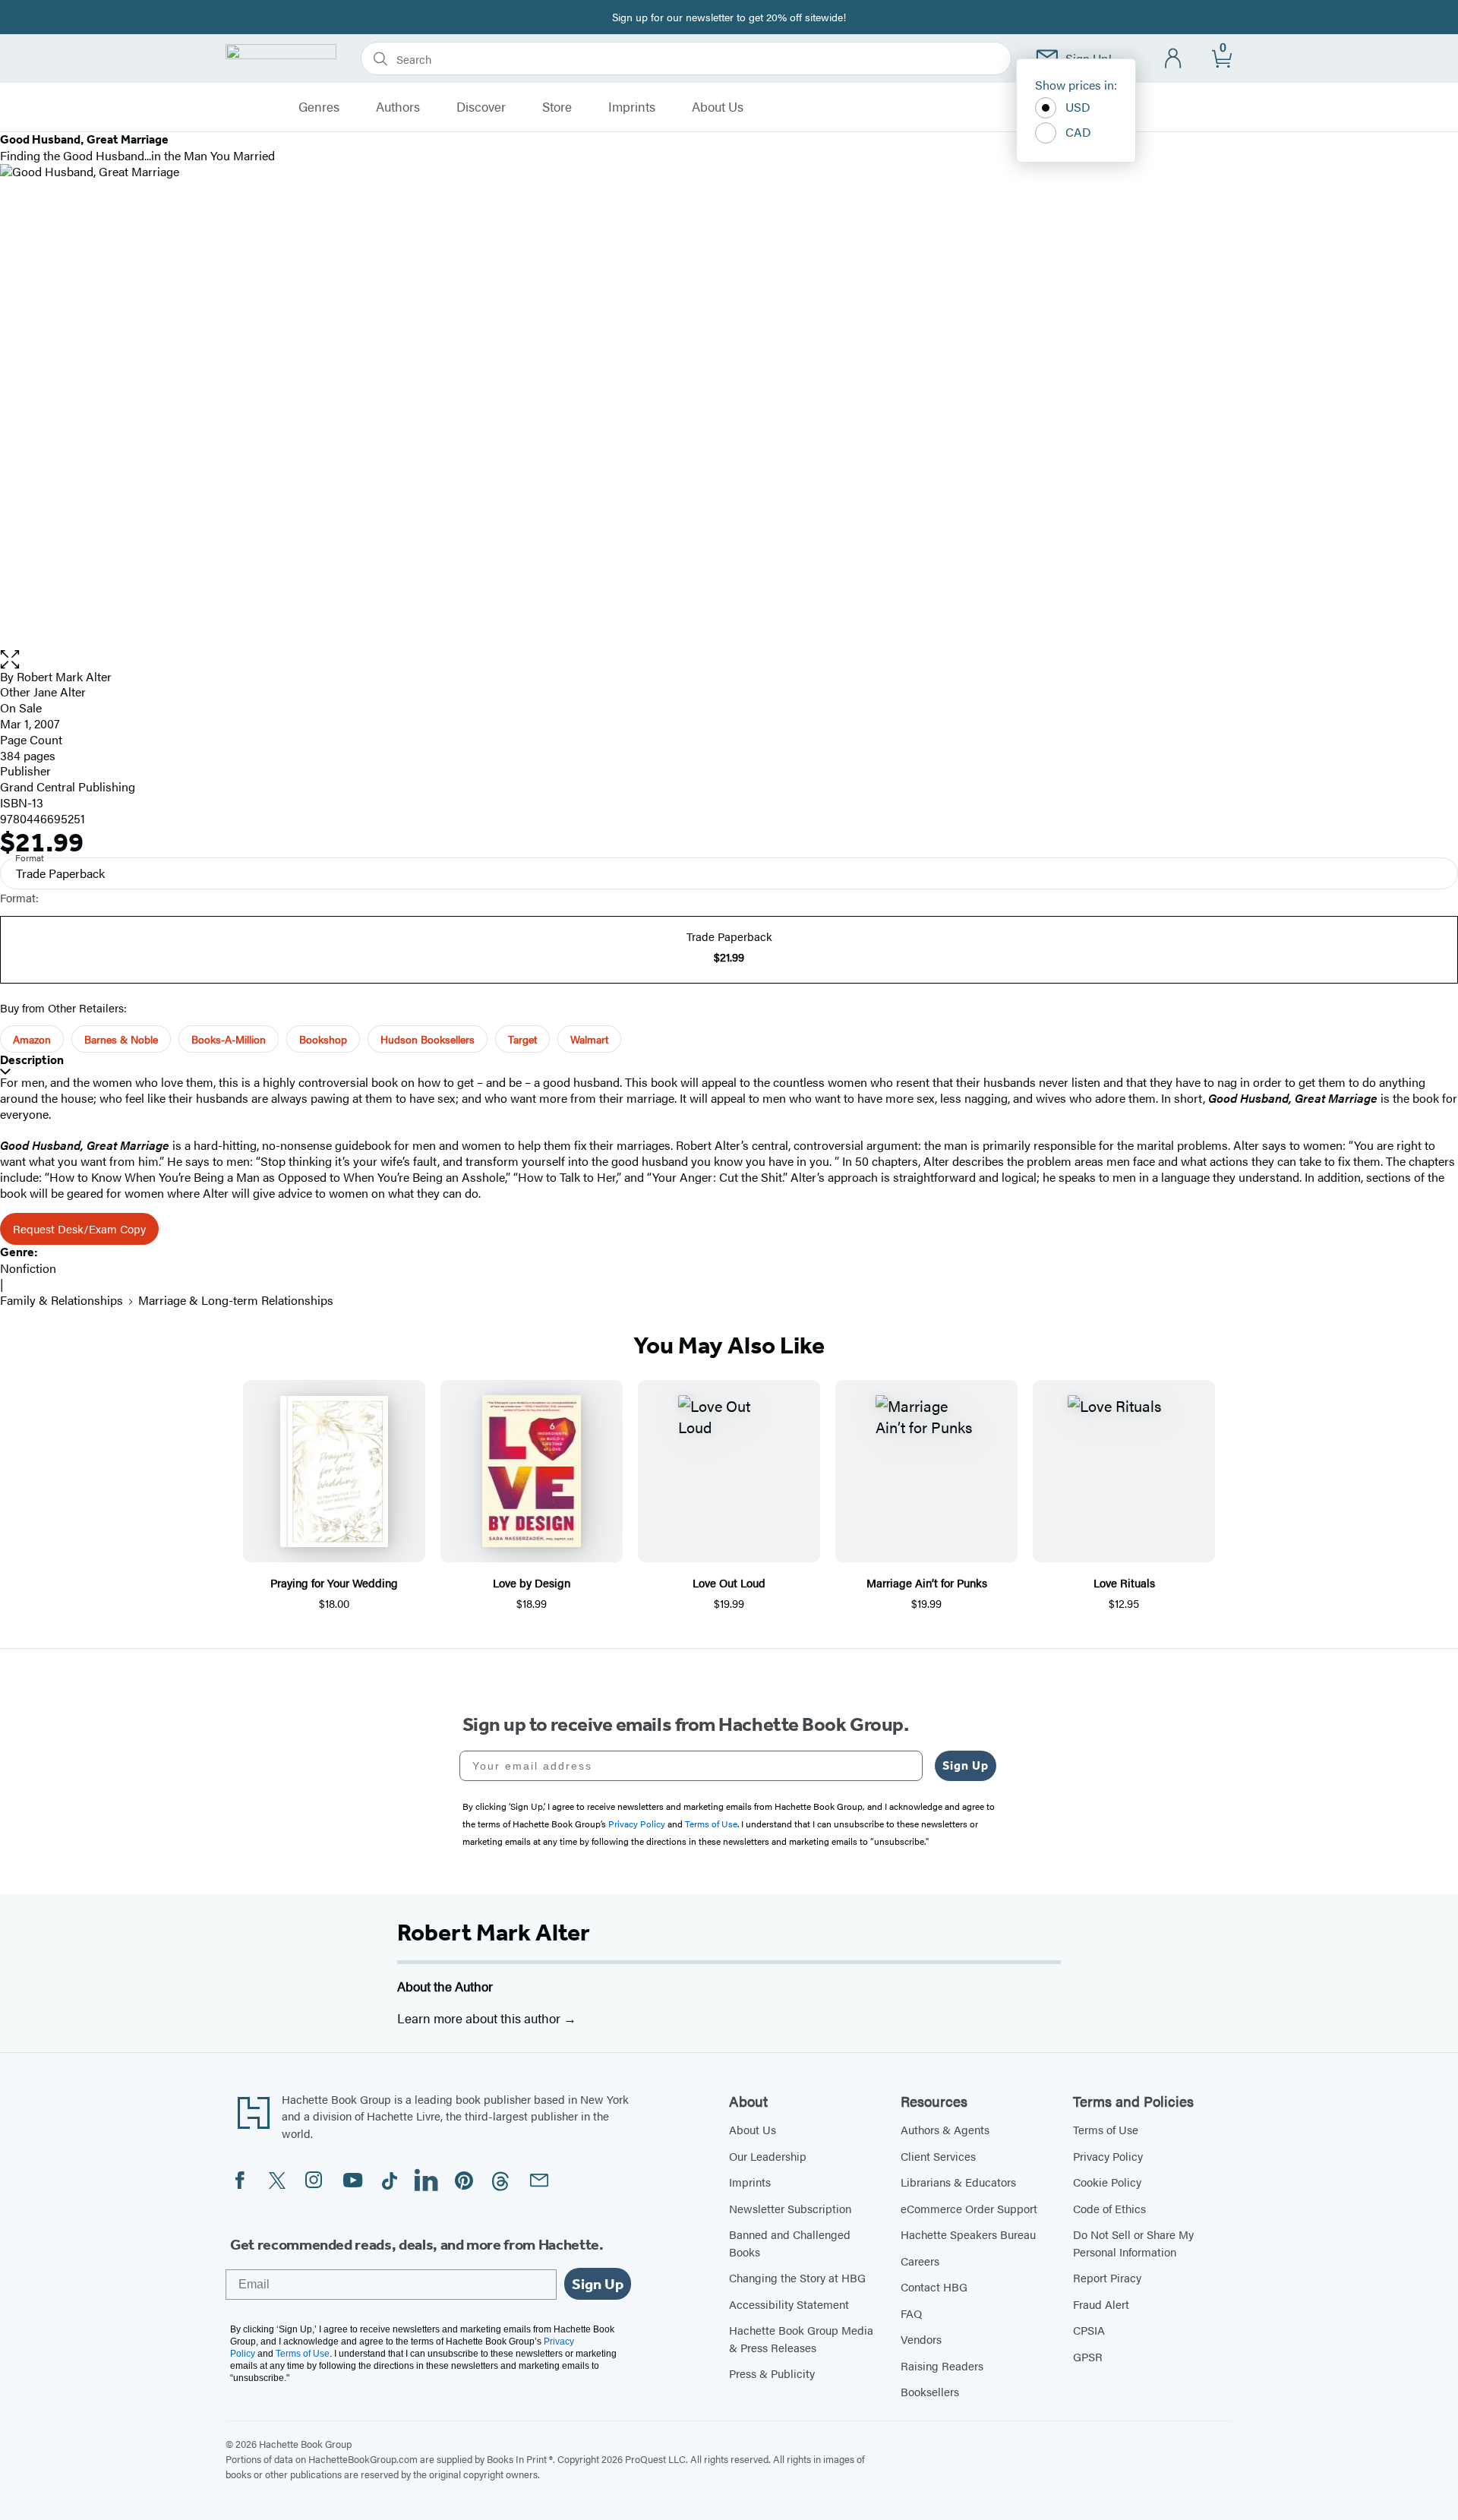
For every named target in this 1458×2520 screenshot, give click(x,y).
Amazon (32, 1039)
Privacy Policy (1108, 2156)
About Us (718, 107)
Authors (398, 107)
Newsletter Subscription (790, 2208)
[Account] (1174, 59)
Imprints (632, 107)
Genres (319, 107)
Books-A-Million (229, 1039)
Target (522, 1039)
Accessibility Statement (789, 2304)
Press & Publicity (772, 2373)
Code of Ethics (1109, 2208)
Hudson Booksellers (428, 1039)
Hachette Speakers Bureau (968, 2234)
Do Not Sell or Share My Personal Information (1133, 2243)
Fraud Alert (1101, 2304)
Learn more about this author (480, 2018)
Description (32, 1060)
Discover (481, 107)
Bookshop (323, 1039)
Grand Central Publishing (68, 786)
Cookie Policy (1107, 2182)
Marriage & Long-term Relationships (236, 1300)
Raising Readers (942, 2365)
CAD (1078, 132)
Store (557, 107)
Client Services (938, 2156)
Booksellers (930, 2391)
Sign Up (966, 1765)
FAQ (911, 2313)
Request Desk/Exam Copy (79, 1228)
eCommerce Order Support (969, 2208)
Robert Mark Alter (494, 1932)
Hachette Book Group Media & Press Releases (801, 2338)
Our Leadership (768, 2156)
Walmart (589, 1039)
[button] (729, 660)
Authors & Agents (945, 2129)
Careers (920, 2261)
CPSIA (1089, 2330)
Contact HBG (934, 2286)
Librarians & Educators (958, 2182)
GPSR (1088, 2356)
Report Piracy (1107, 2277)
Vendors (921, 2339)
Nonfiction (28, 1268)
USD (1078, 107)
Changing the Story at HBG (797, 2277)
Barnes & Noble (121, 1039)
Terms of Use (1106, 2129)
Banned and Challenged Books (790, 2243)
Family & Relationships (62, 1300)
